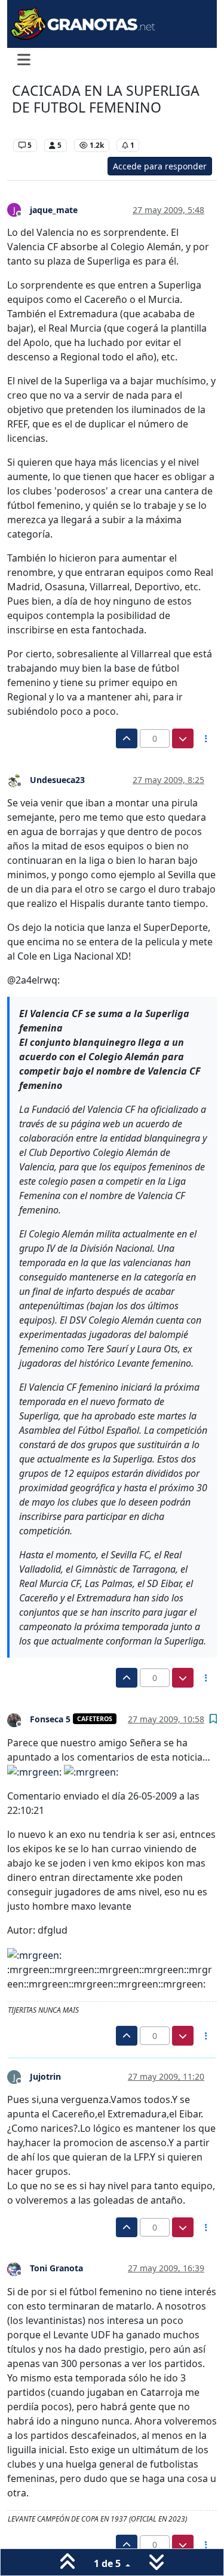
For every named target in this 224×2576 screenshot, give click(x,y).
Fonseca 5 (50, 1719)
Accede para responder (160, 166)
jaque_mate (54, 210)
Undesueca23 (57, 780)
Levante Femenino (48, 127)
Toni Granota (56, 2268)
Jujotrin (45, 2076)
